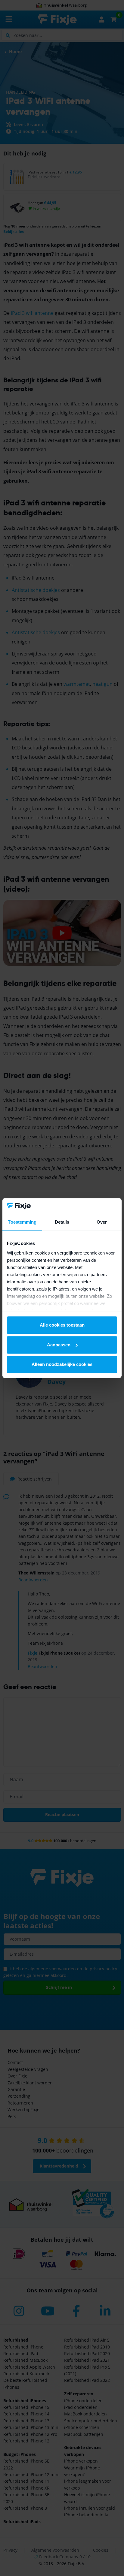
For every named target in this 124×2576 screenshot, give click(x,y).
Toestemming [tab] (22, 1222)
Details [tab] (62, 1222)
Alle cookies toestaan (62, 1325)
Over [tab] (102, 1222)
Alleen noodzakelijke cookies (62, 1364)
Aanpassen (59, 1345)
